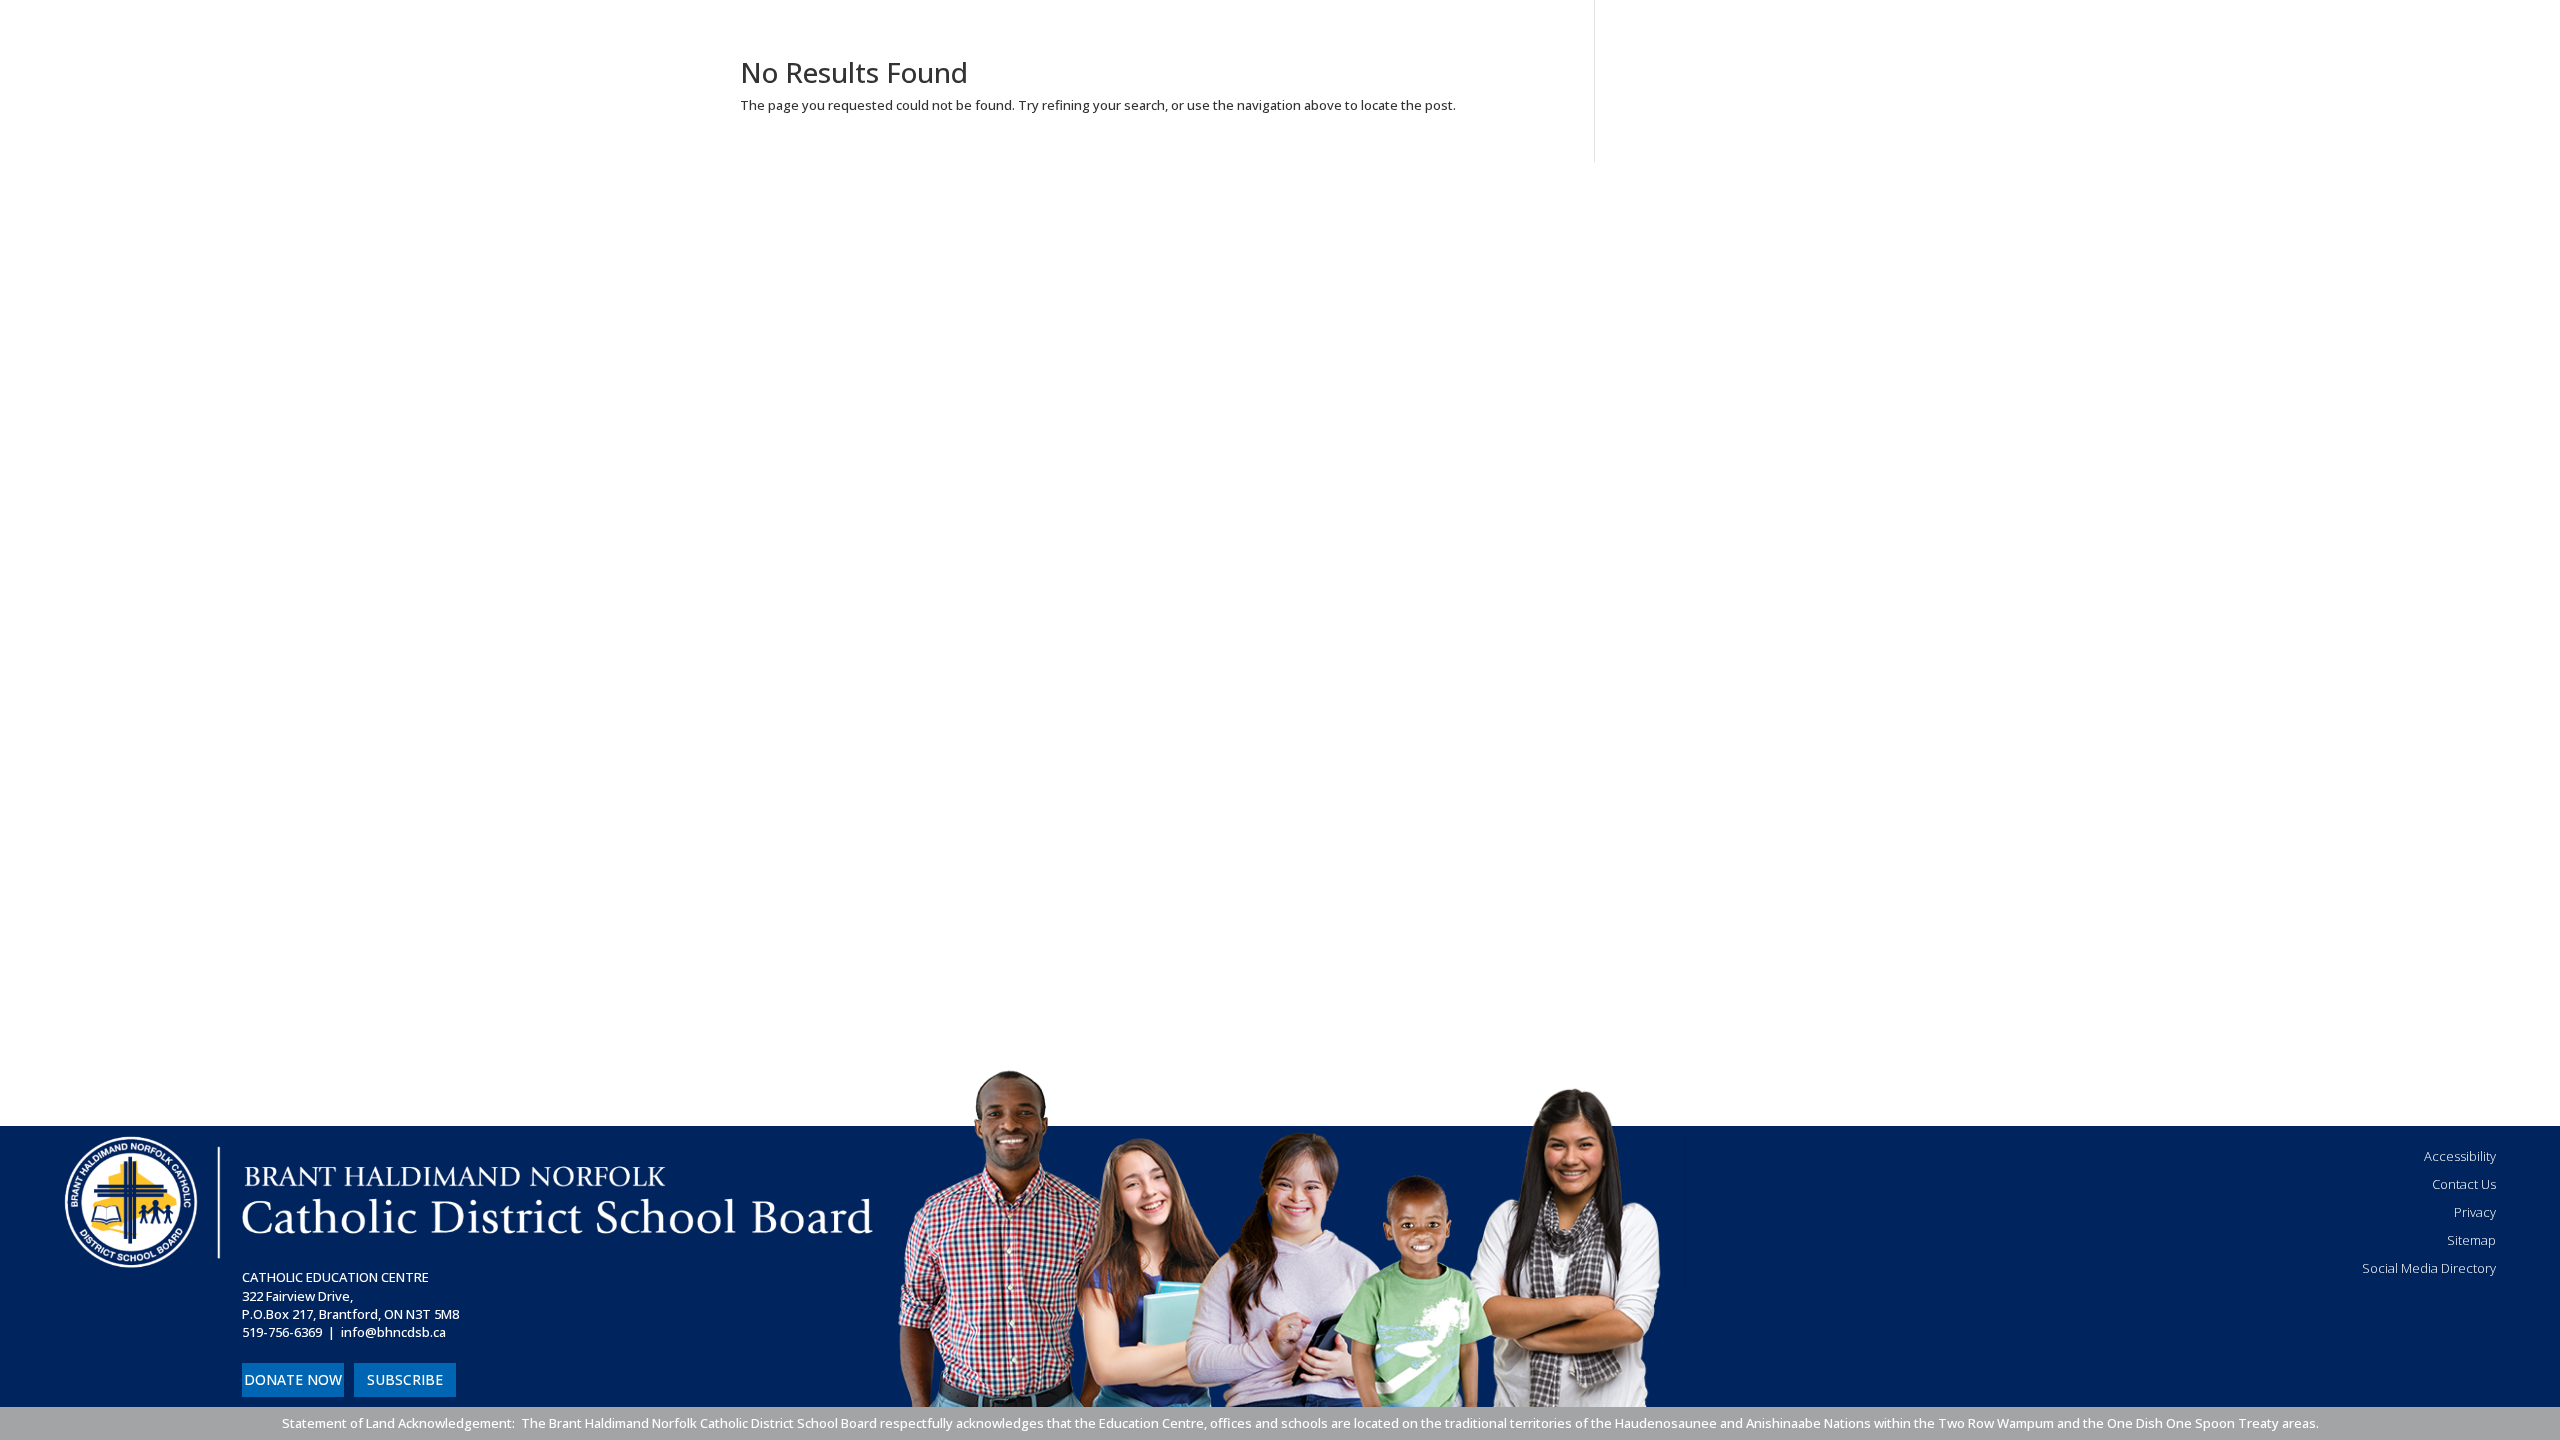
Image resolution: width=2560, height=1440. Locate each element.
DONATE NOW (293, 1379)
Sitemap (2471, 1240)
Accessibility (2460, 1156)
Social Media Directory (2429, 1268)
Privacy (2475, 1212)
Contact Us (2464, 1184)
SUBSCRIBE (405, 1379)
